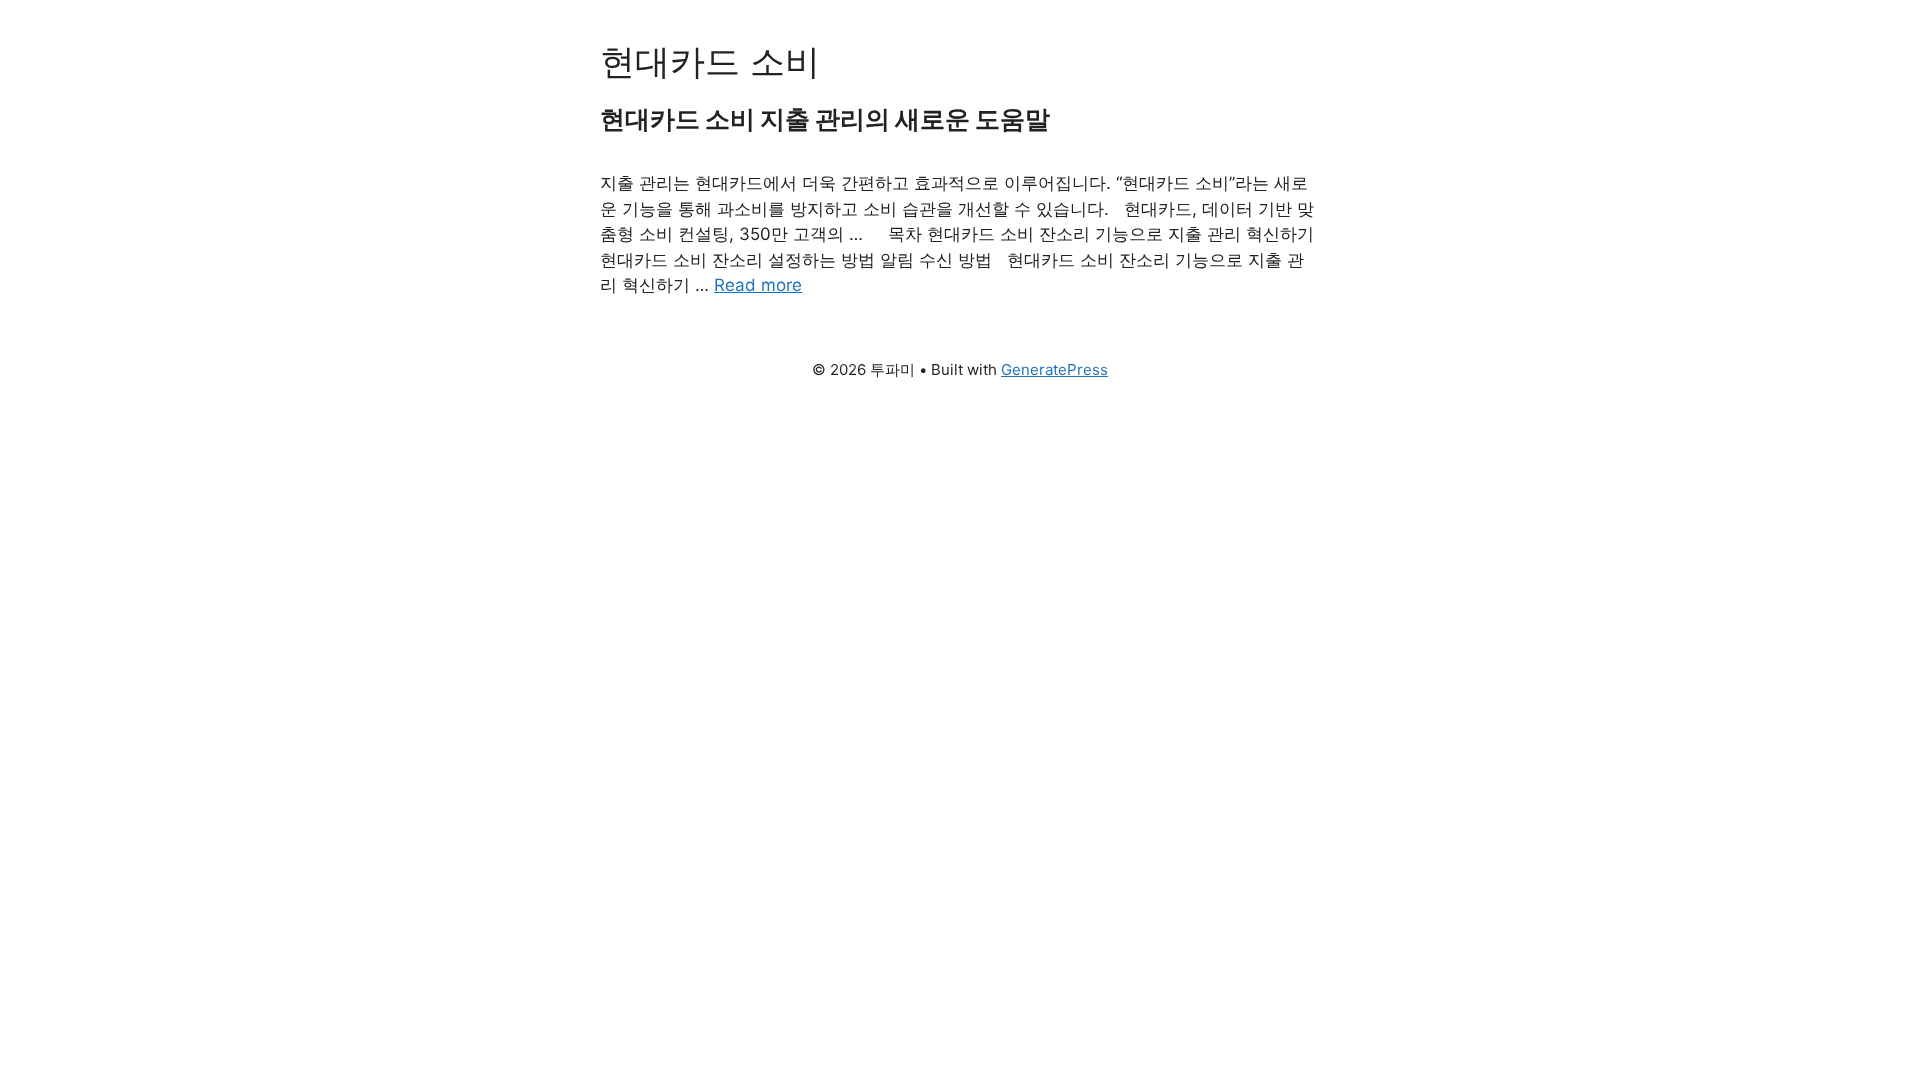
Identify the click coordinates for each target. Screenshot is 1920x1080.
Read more (758, 285)
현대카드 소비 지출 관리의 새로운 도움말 (825, 119)
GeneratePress (1054, 369)
